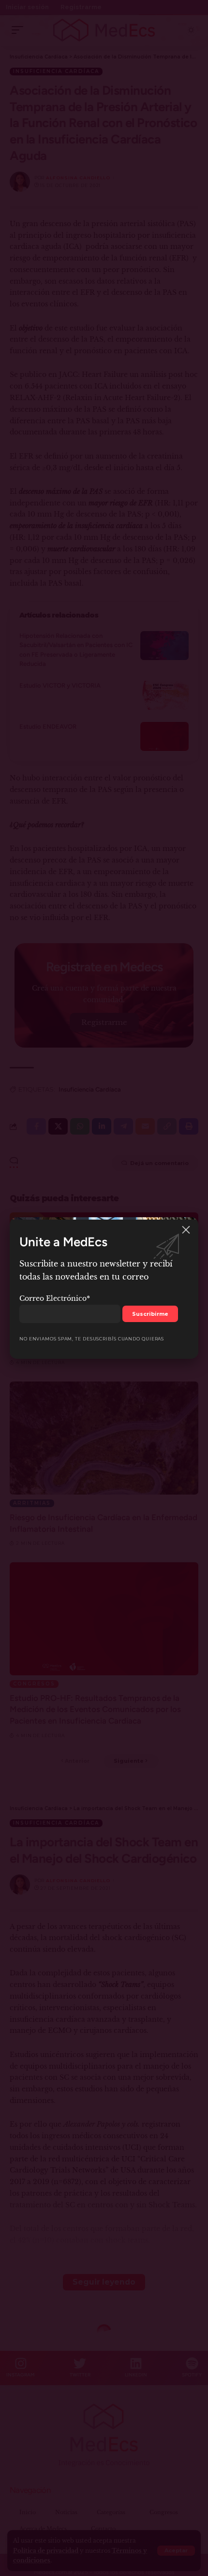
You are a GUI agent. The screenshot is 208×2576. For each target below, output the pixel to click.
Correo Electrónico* (55, 1298)
